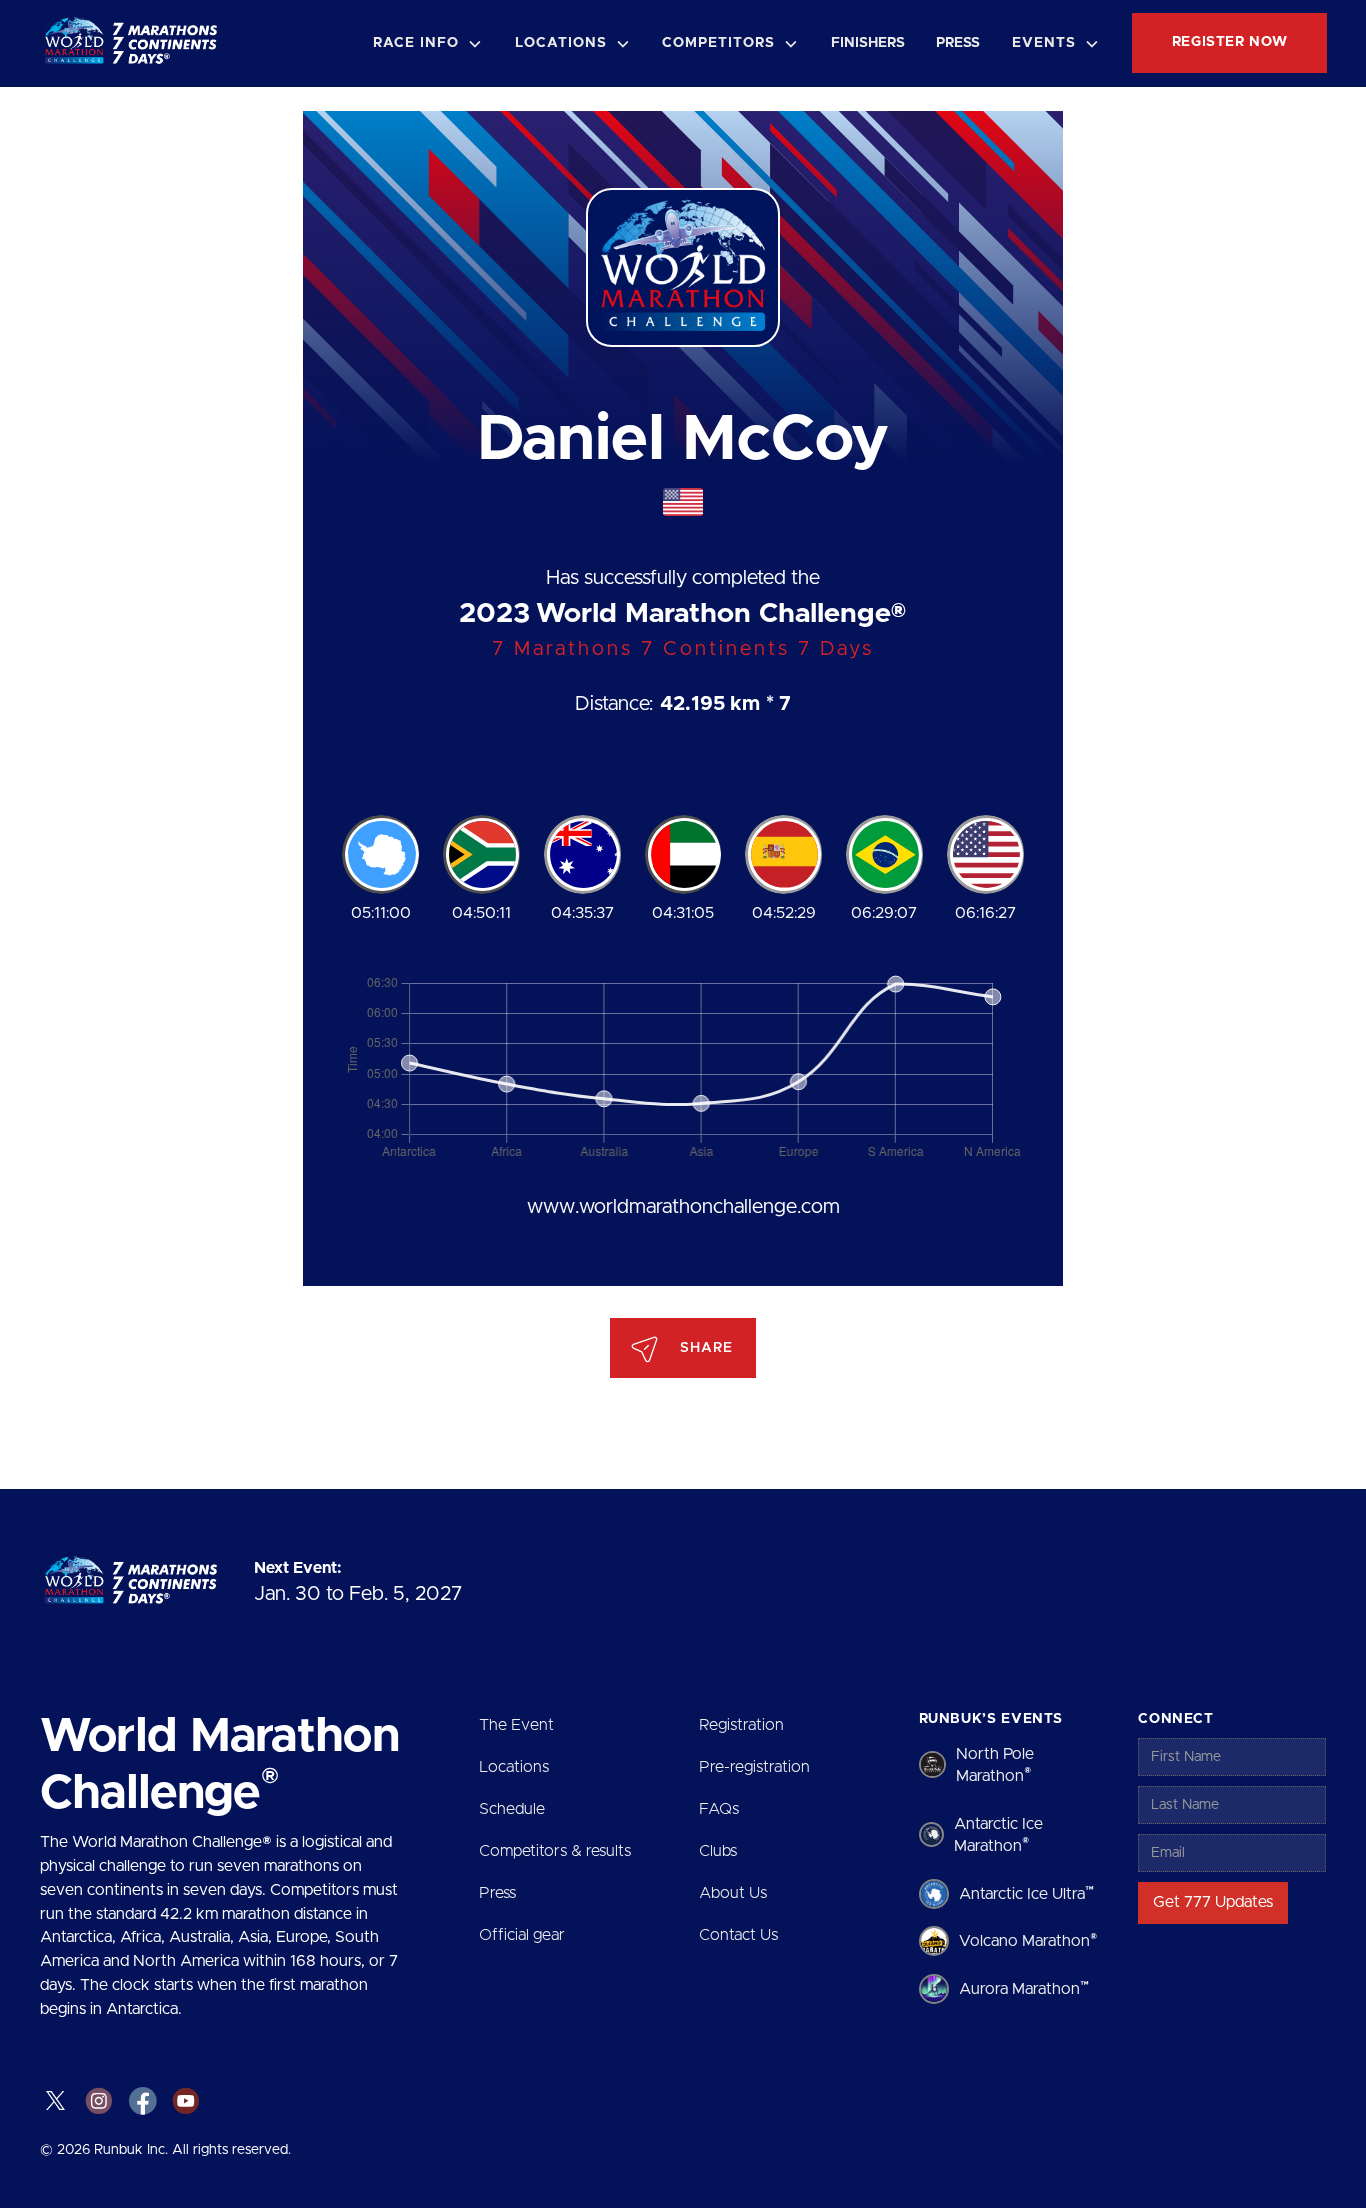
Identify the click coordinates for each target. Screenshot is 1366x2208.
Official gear (522, 1935)
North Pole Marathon (995, 1765)
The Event (516, 1725)
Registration (741, 1725)
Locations (514, 1767)
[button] (428, 43)
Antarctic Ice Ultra (1026, 1893)
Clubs (718, 1851)
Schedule (512, 1809)
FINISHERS (868, 43)
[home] (135, 44)
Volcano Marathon (1028, 1941)
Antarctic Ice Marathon (998, 1835)
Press (497, 1893)
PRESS (958, 43)
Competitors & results (555, 1851)
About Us (733, 1893)
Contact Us (738, 1935)
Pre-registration (754, 1767)
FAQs (719, 1809)
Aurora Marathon (1024, 1988)
